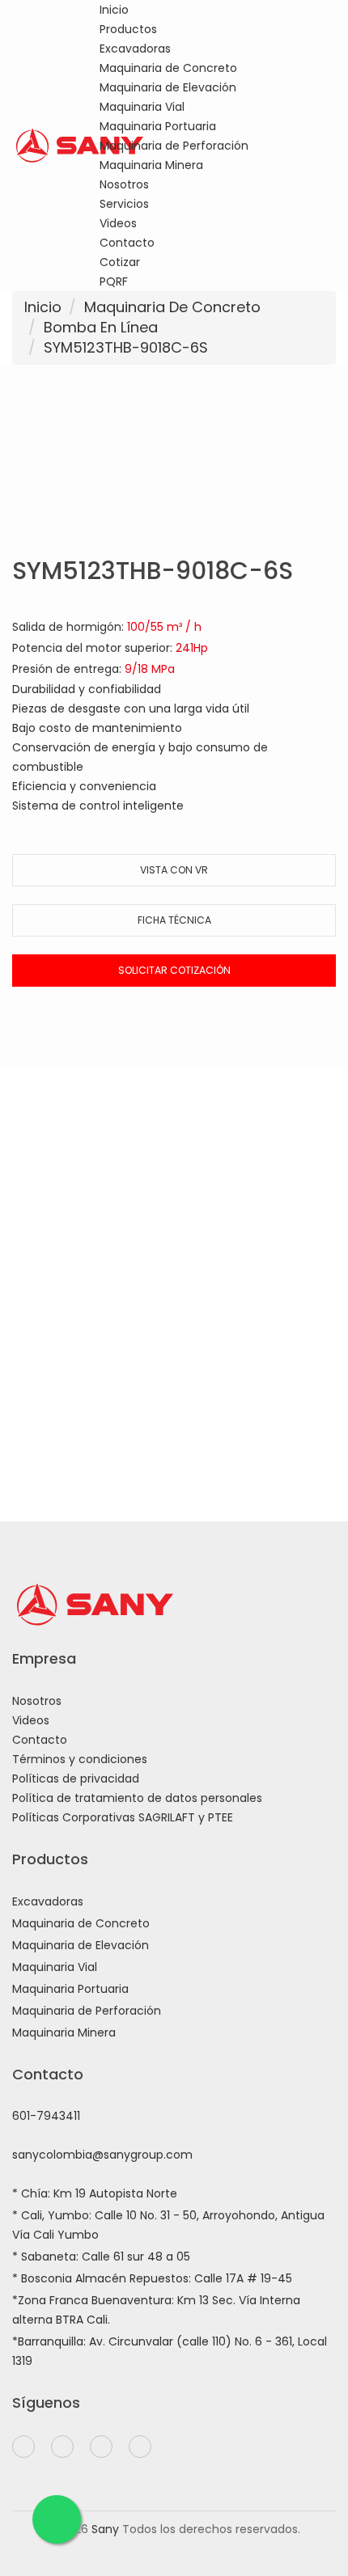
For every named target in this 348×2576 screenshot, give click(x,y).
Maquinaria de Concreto (168, 68)
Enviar (174, 1378)
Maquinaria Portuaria (158, 126)
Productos (128, 29)
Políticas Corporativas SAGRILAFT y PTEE (123, 1817)
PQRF (114, 281)
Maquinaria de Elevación (168, 87)
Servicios (124, 204)
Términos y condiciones (80, 1759)
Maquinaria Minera (151, 165)
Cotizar (120, 262)
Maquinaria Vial (142, 107)
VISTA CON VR (174, 870)
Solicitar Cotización (174, 970)
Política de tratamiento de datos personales (137, 1798)
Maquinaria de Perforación (174, 146)
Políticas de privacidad (76, 1779)
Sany (105, 2529)
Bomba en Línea (101, 327)
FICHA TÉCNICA (174, 920)
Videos (118, 223)
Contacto (127, 243)
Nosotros (124, 184)
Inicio (114, 10)
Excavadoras (135, 49)
